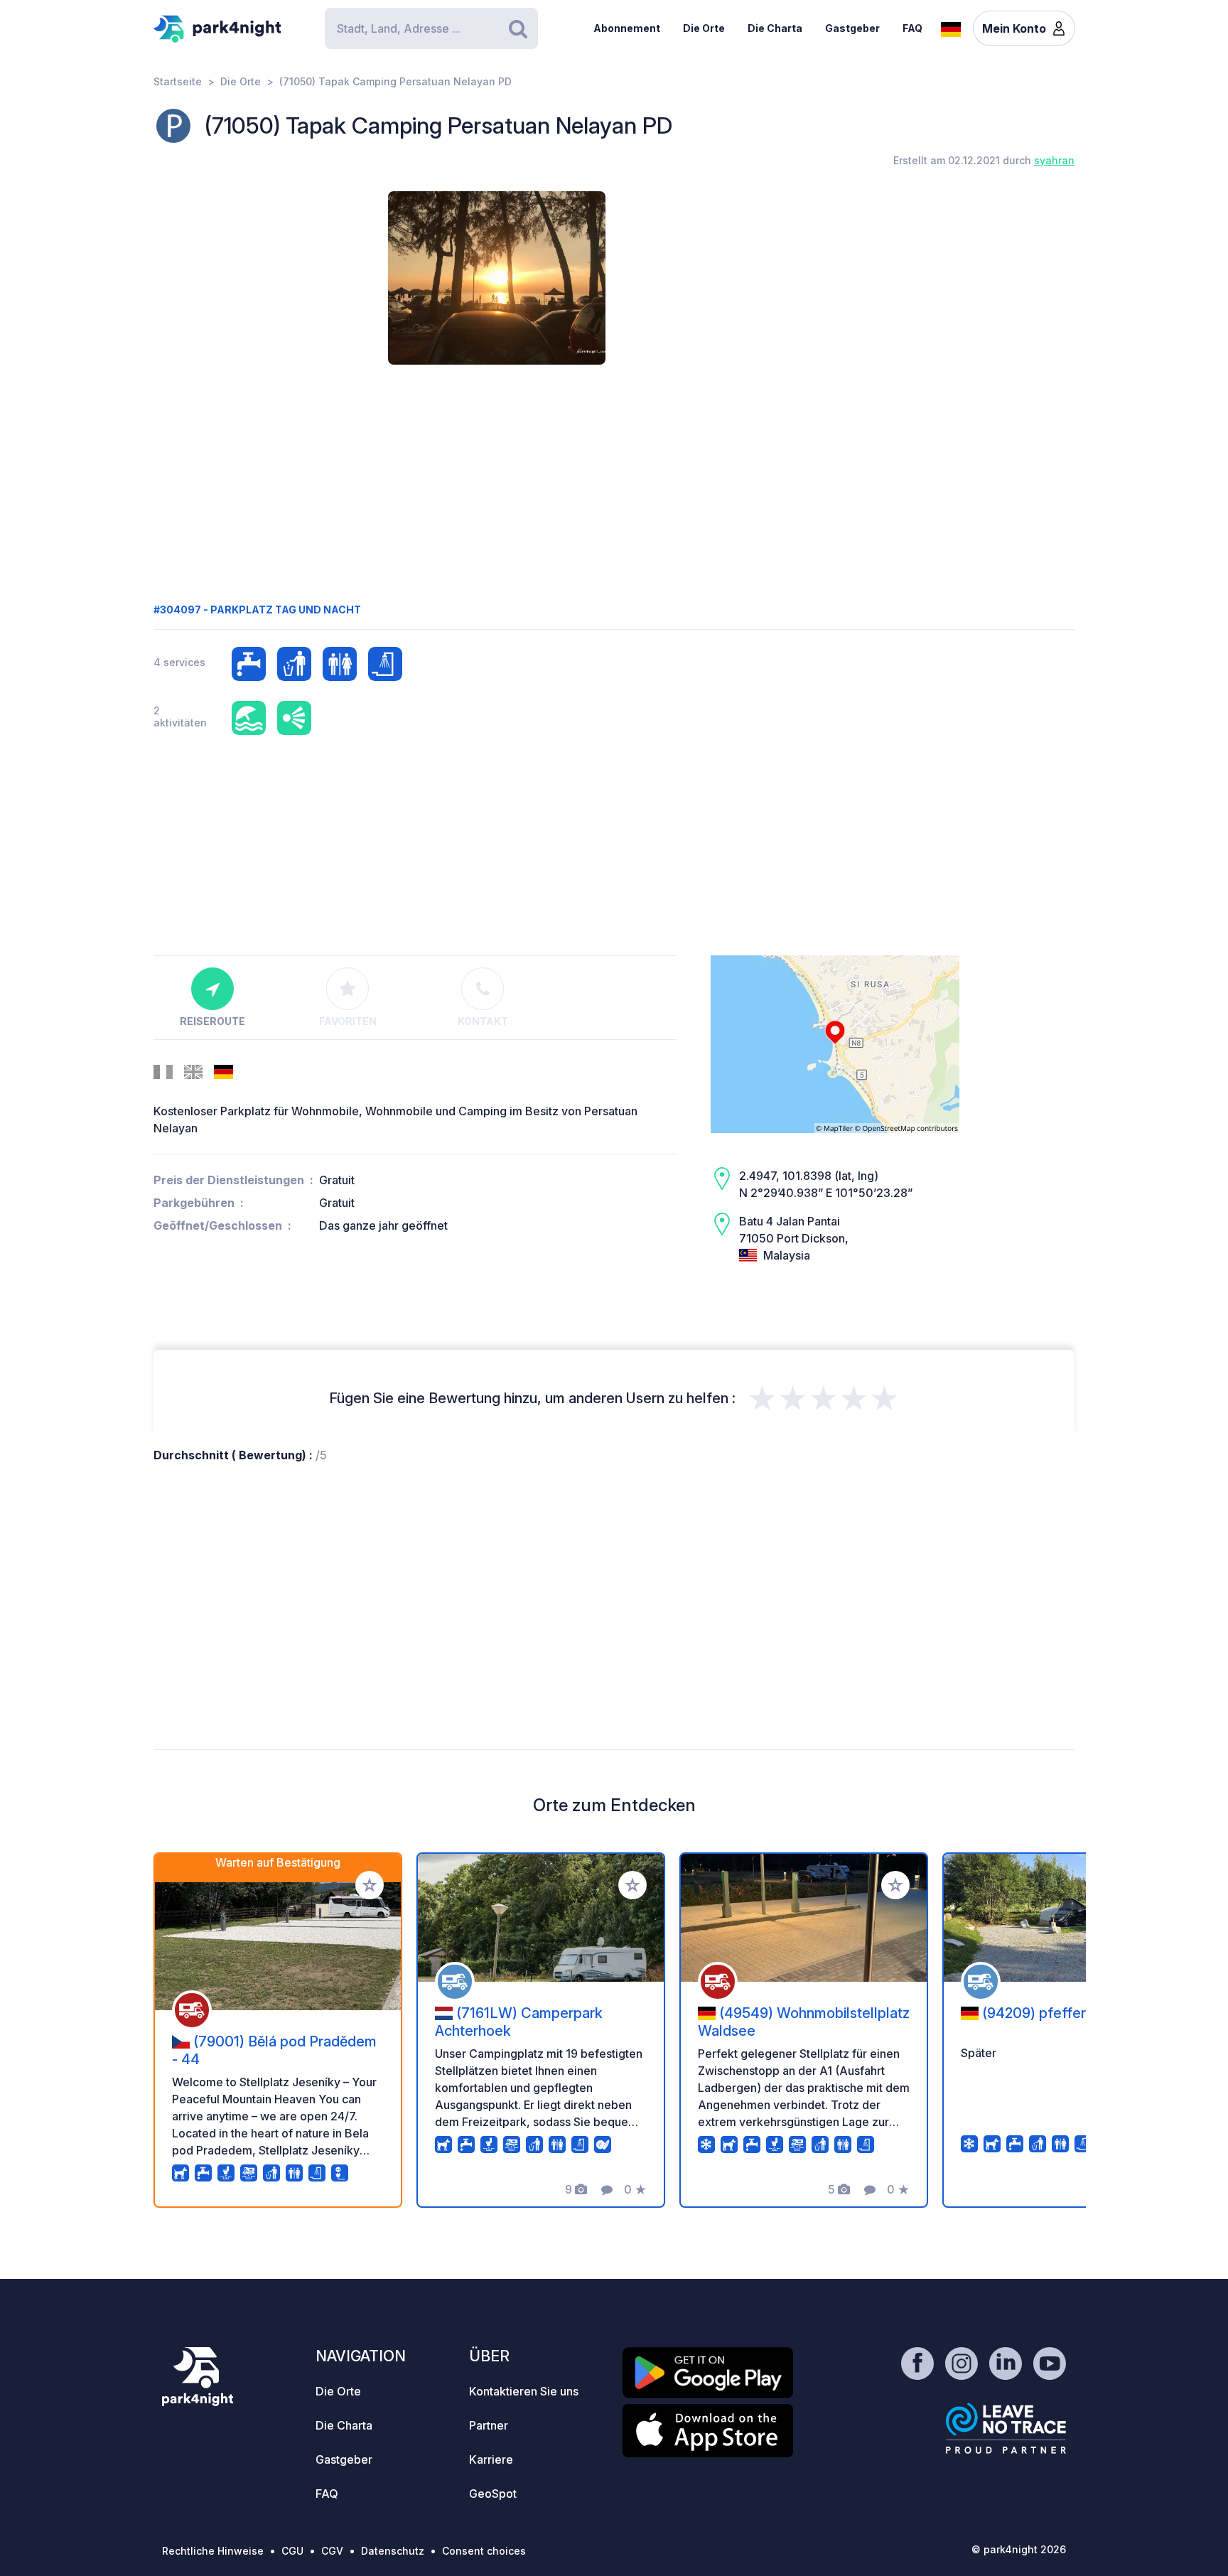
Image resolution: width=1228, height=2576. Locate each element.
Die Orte (704, 28)
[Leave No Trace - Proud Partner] (1006, 2428)
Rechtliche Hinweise (213, 2551)
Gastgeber (852, 28)
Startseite (178, 81)
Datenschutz (393, 2551)
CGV (332, 2551)
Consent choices (484, 2551)
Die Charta (775, 28)
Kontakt (483, 1021)
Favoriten (348, 1021)
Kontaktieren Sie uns (524, 2391)
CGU (292, 2551)
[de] (951, 28)
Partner (489, 2425)
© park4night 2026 (1019, 2549)
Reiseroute (212, 1021)
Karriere (491, 2459)
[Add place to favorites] (370, 1885)
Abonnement (627, 28)
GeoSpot (493, 2494)
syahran (1054, 160)
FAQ (912, 28)
